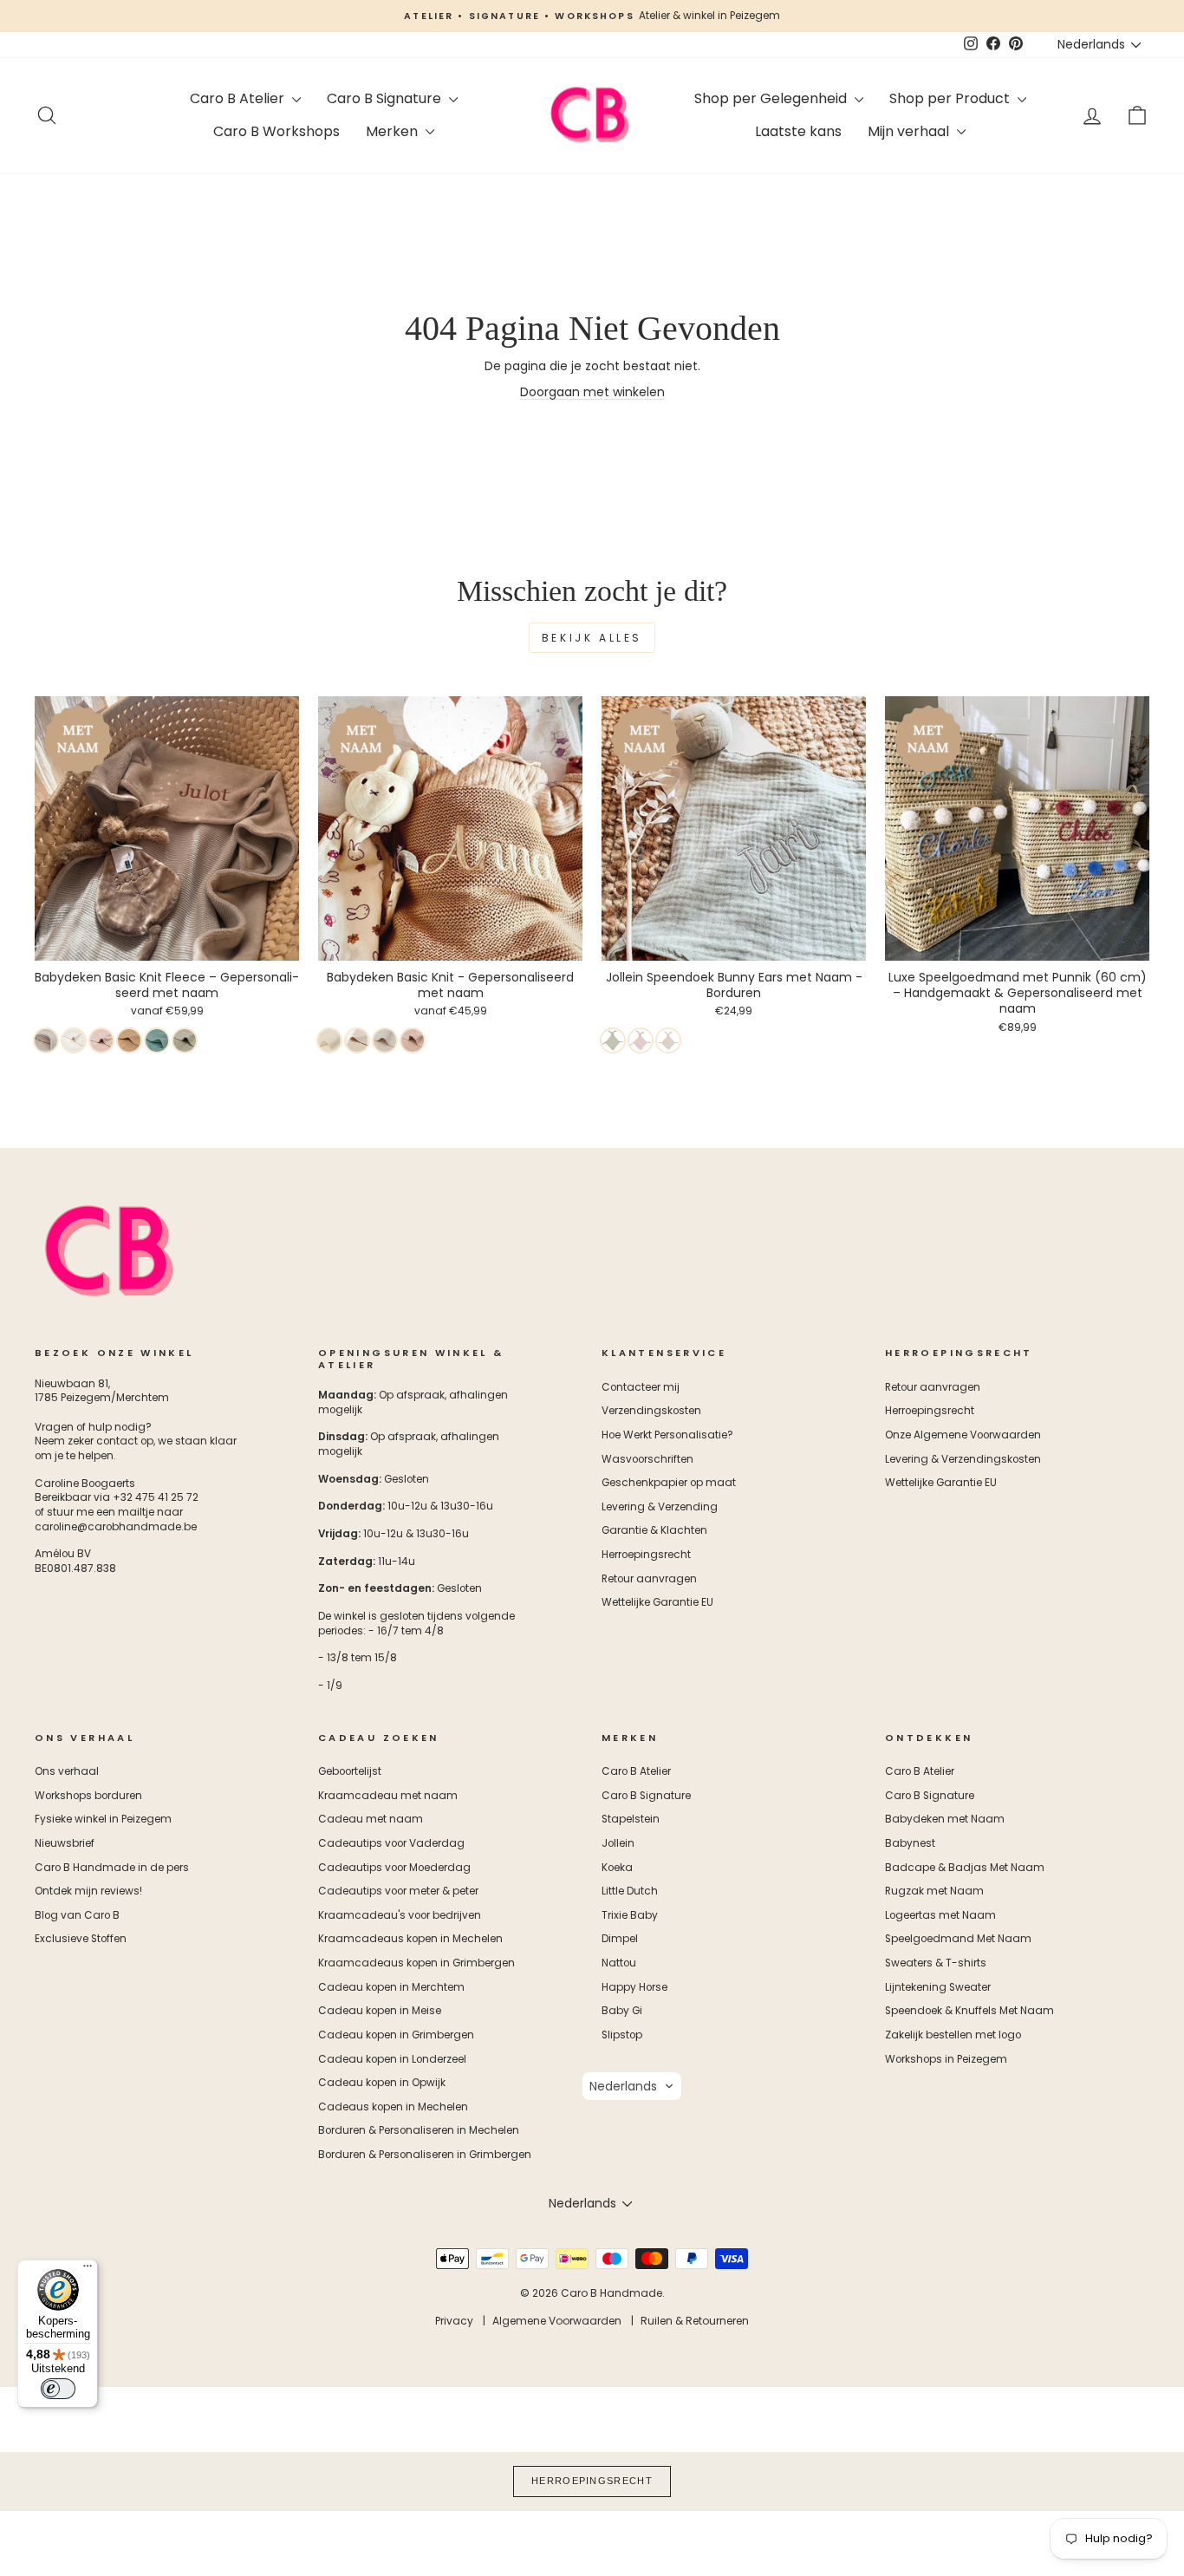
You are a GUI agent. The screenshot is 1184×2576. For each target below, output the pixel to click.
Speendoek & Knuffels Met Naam (969, 2011)
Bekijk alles (592, 638)
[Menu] (88, 2270)
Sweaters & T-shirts (936, 1963)
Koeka (617, 1868)
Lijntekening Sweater (938, 1987)
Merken (394, 131)
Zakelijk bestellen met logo (953, 2035)
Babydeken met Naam (945, 1819)
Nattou (619, 1963)
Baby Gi (622, 2011)
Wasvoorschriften (647, 1459)
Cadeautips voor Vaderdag (391, 1843)
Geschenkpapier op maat (669, 1483)
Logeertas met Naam (940, 1915)
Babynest (910, 1843)
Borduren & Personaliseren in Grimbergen (425, 2155)
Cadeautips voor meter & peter (398, 1891)
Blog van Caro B (77, 1915)
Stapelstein (631, 1819)
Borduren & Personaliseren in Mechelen (419, 2130)
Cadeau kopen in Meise (380, 2011)
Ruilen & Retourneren (695, 2321)
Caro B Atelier (239, 98)
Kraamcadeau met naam (388, 1796)
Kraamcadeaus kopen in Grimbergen (416, 1963)
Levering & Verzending (660, 1507)
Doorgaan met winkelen (592, 392)
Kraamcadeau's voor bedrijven (400, 1915)
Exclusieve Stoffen (81, 1939)
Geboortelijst (350, 1771)
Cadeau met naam (371, 1819)
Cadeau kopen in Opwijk (382, 2083)
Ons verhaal (67, 1771)
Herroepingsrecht (646, 1555)
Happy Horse (634, 1987)
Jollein (618, 1843)
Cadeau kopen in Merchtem (391, 1987)
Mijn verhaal (910, 131)
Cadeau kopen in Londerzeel (392, 2059)
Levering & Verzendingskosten (963, 1459)
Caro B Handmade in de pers (112, 1868)
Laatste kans (798, 131)
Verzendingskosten (651, 1411)
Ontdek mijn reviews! (88, 1891)
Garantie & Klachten (654, 1530)
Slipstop (622, 2035)
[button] (632, 2086)
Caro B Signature (386, 98)
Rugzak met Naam (934, 1891)
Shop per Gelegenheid (772, 98)
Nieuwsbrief (65, 1843)
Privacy (454, 2321)
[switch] (58, 2389)
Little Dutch (630, 1891)
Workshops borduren (88, 1796)
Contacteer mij (641, 1387)
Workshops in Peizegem (946, 2059)
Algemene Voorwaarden (557, 2321)
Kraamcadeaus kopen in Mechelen (410, 1939)
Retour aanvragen (649, 1579)
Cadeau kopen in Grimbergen (396, 2035)
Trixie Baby (630, 1915)
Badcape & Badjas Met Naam (965, 1868)
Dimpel (620, 1939)
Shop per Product (951, 98)
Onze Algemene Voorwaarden (963, 1435)
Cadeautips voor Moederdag (394, 1868)
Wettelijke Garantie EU (657, 1602)
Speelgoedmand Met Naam (958, 1939)
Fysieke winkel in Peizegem (103, 1819)
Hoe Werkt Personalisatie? (667, 1435)
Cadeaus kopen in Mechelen (393, 2107)
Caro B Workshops (276, 131)
